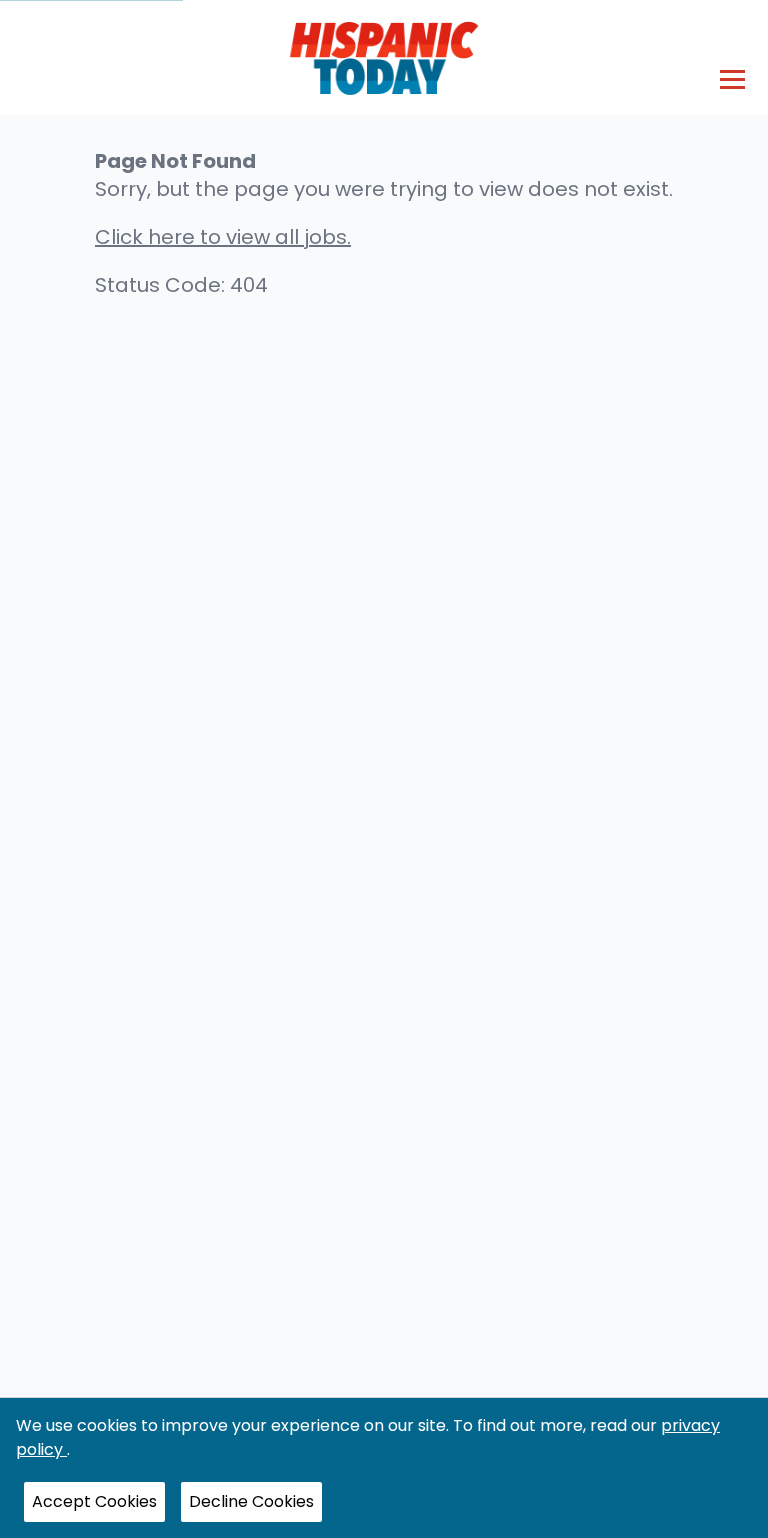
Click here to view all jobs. (223, 237)
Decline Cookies (251, 1501)
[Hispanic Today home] (384, 57)
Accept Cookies (94, 1501)
